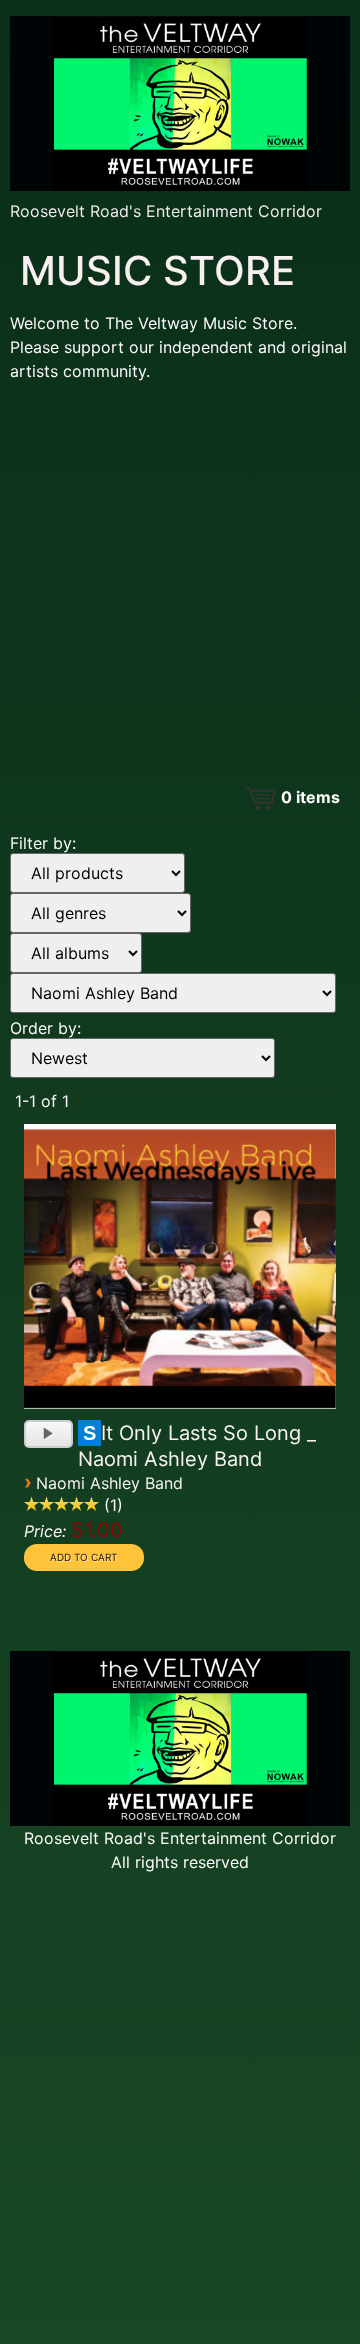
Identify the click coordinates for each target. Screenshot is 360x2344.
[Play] (50, 1436)
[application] (48, 1428)
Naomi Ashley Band (109, 1483)
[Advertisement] (180, 578)
